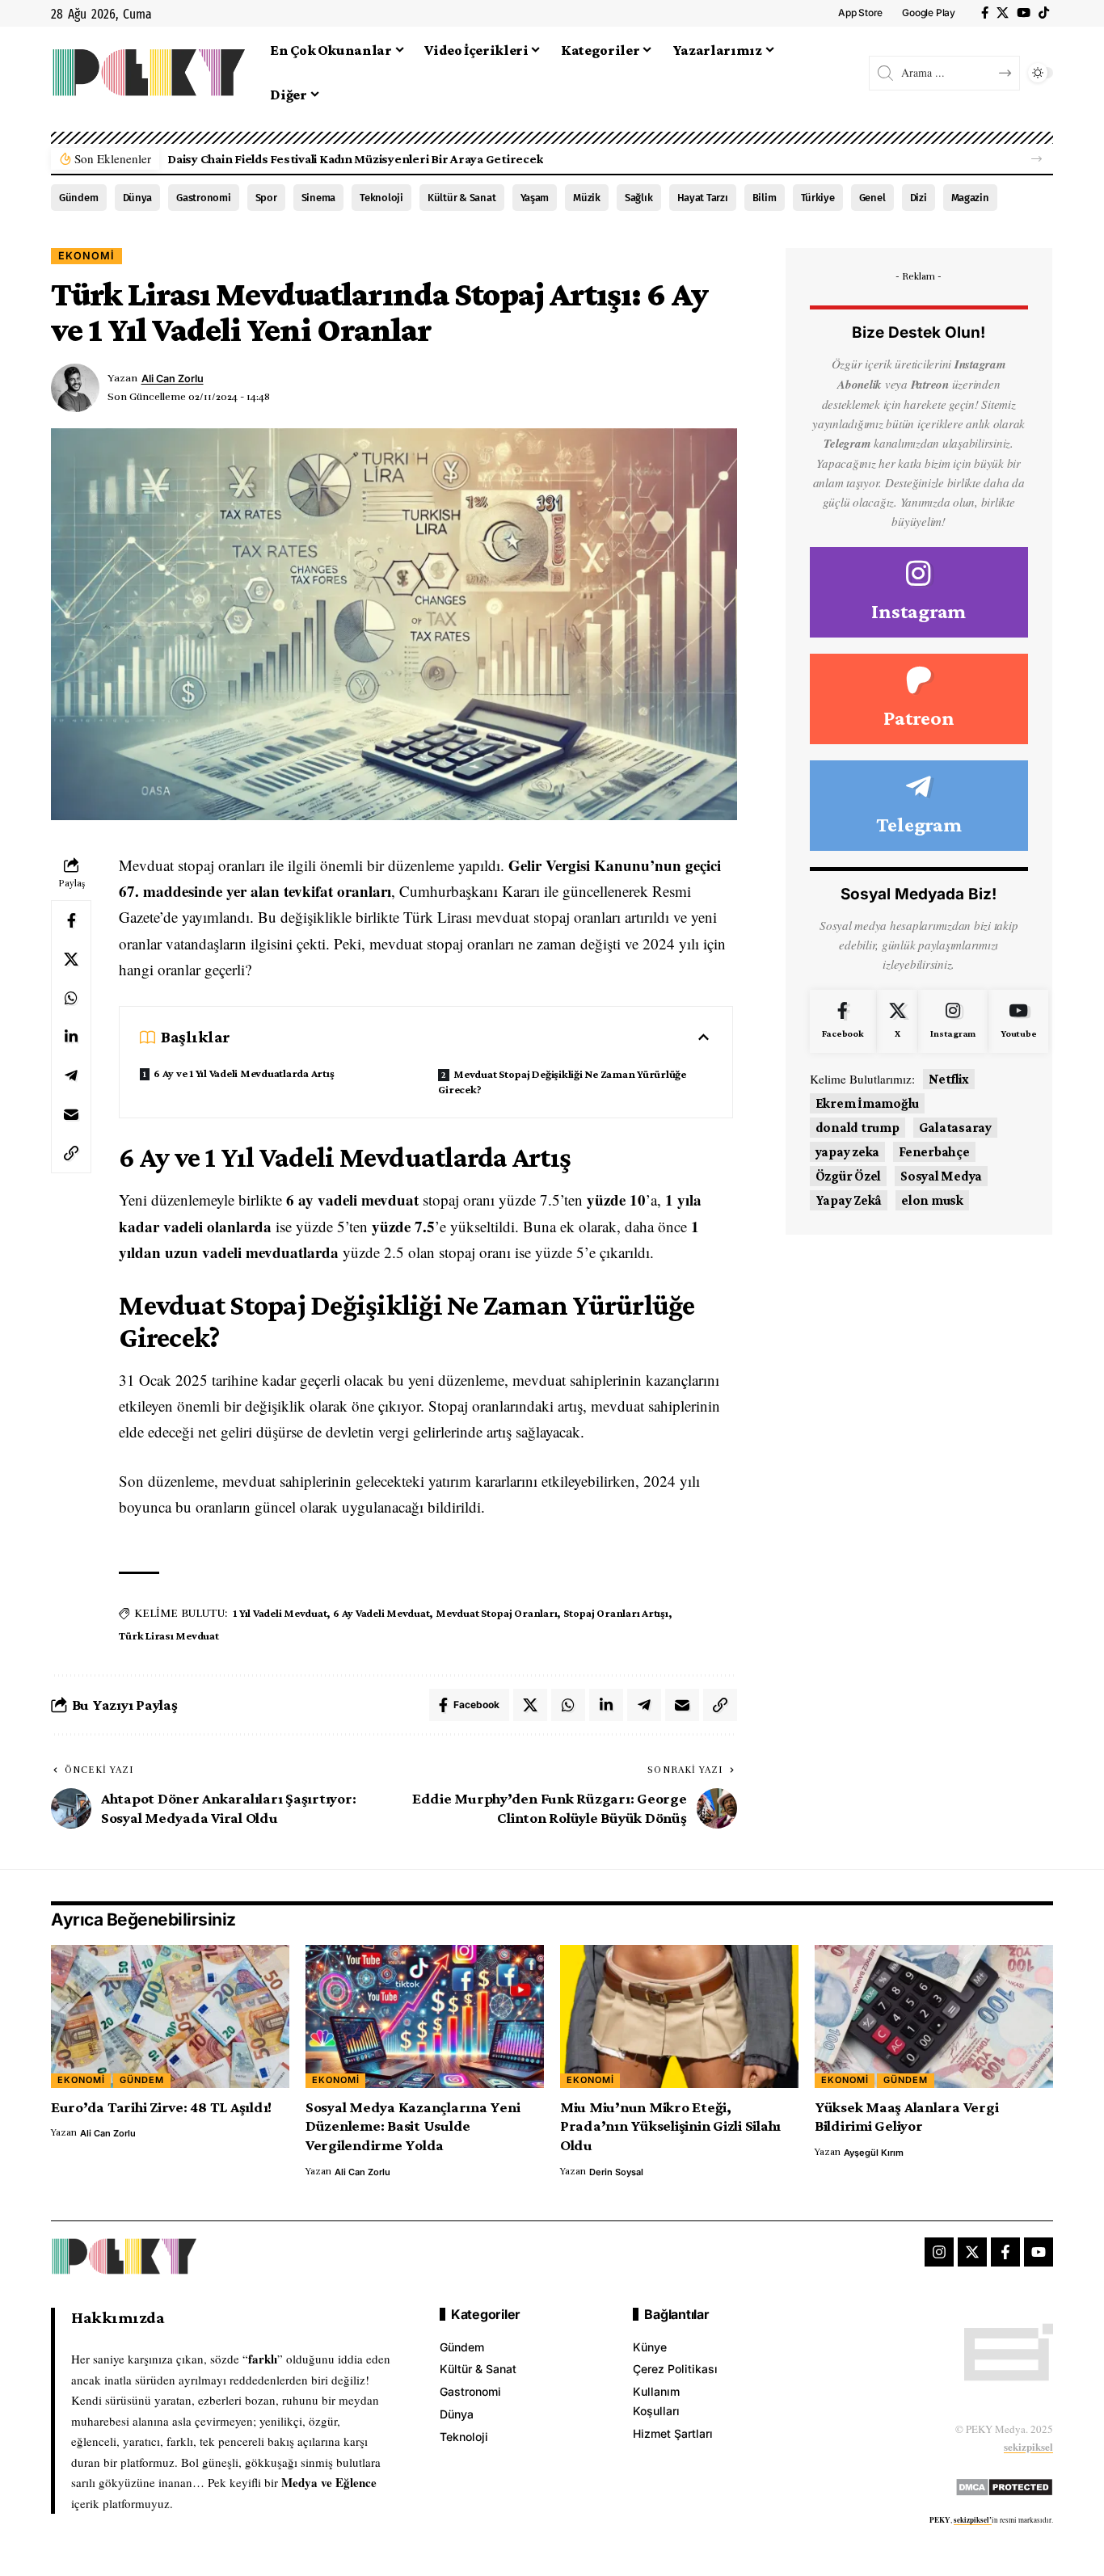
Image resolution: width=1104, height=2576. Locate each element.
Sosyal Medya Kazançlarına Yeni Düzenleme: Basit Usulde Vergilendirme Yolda (413, 2126)
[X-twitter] (972, 2252)
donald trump (857, 1128)
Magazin (970, 198)
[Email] (71, 1114)
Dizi (919, 198)
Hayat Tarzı (703, 198)
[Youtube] (1018, 1021)
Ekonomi (86, 256)
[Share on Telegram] (71, 1075)
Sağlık (639, 198)
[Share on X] (71, 959)
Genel (872, 198)
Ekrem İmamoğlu (868, 1103)
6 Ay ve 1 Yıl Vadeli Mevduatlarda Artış (244, 1073)
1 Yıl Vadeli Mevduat (280, 1613)
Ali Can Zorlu (173, 379)
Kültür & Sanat (462, 198)
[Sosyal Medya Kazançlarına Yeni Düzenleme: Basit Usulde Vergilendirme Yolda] (425, 2016)
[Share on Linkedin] (71, 1037)
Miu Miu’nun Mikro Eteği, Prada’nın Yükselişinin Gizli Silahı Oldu (670, 2126)
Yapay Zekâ (849, 1200)
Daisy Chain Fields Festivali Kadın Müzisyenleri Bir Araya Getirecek (355, 159)
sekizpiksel (1028, 2446)
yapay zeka (848, 1152)
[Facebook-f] (1005, 2252)
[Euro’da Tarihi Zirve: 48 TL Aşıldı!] (170, 2016)
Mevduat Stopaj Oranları (496, 1613)
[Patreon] (919, 699)
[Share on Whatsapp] (71, 998)
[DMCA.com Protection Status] (1004, 2484)
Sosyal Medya (941, 1176)
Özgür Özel (849, 1176)
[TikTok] (1044, 13)
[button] (1037, 159)
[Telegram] (919, 806)
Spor (266, 198)
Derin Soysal (616, 2172)
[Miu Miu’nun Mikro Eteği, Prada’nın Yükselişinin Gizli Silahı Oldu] (679, 2016)
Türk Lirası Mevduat (169, 1635)
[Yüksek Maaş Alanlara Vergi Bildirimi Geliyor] (934, 2016)
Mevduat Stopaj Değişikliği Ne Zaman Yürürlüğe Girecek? (562, 1082)
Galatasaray (955, 1128)
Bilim (765, 198)
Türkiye (818, 198)
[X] (1003, 13)
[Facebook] (985, 13)
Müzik (587, 198)
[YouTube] (1024, 13)
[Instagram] (919, 593)
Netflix (949, 1079)
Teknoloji (381, 198)
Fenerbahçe (934, 1152)
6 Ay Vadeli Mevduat (381, 1613)
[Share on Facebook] (71, 920)
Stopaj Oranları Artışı (616, 1613)
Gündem (79, 198)
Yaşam (535, 198)
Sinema (319, 198)
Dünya (138, 198)
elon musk (932, 1200)
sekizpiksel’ (973, 2520)
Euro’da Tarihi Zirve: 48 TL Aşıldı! (161, 2107)
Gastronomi (204, 198)
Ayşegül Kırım (874, 2153)
